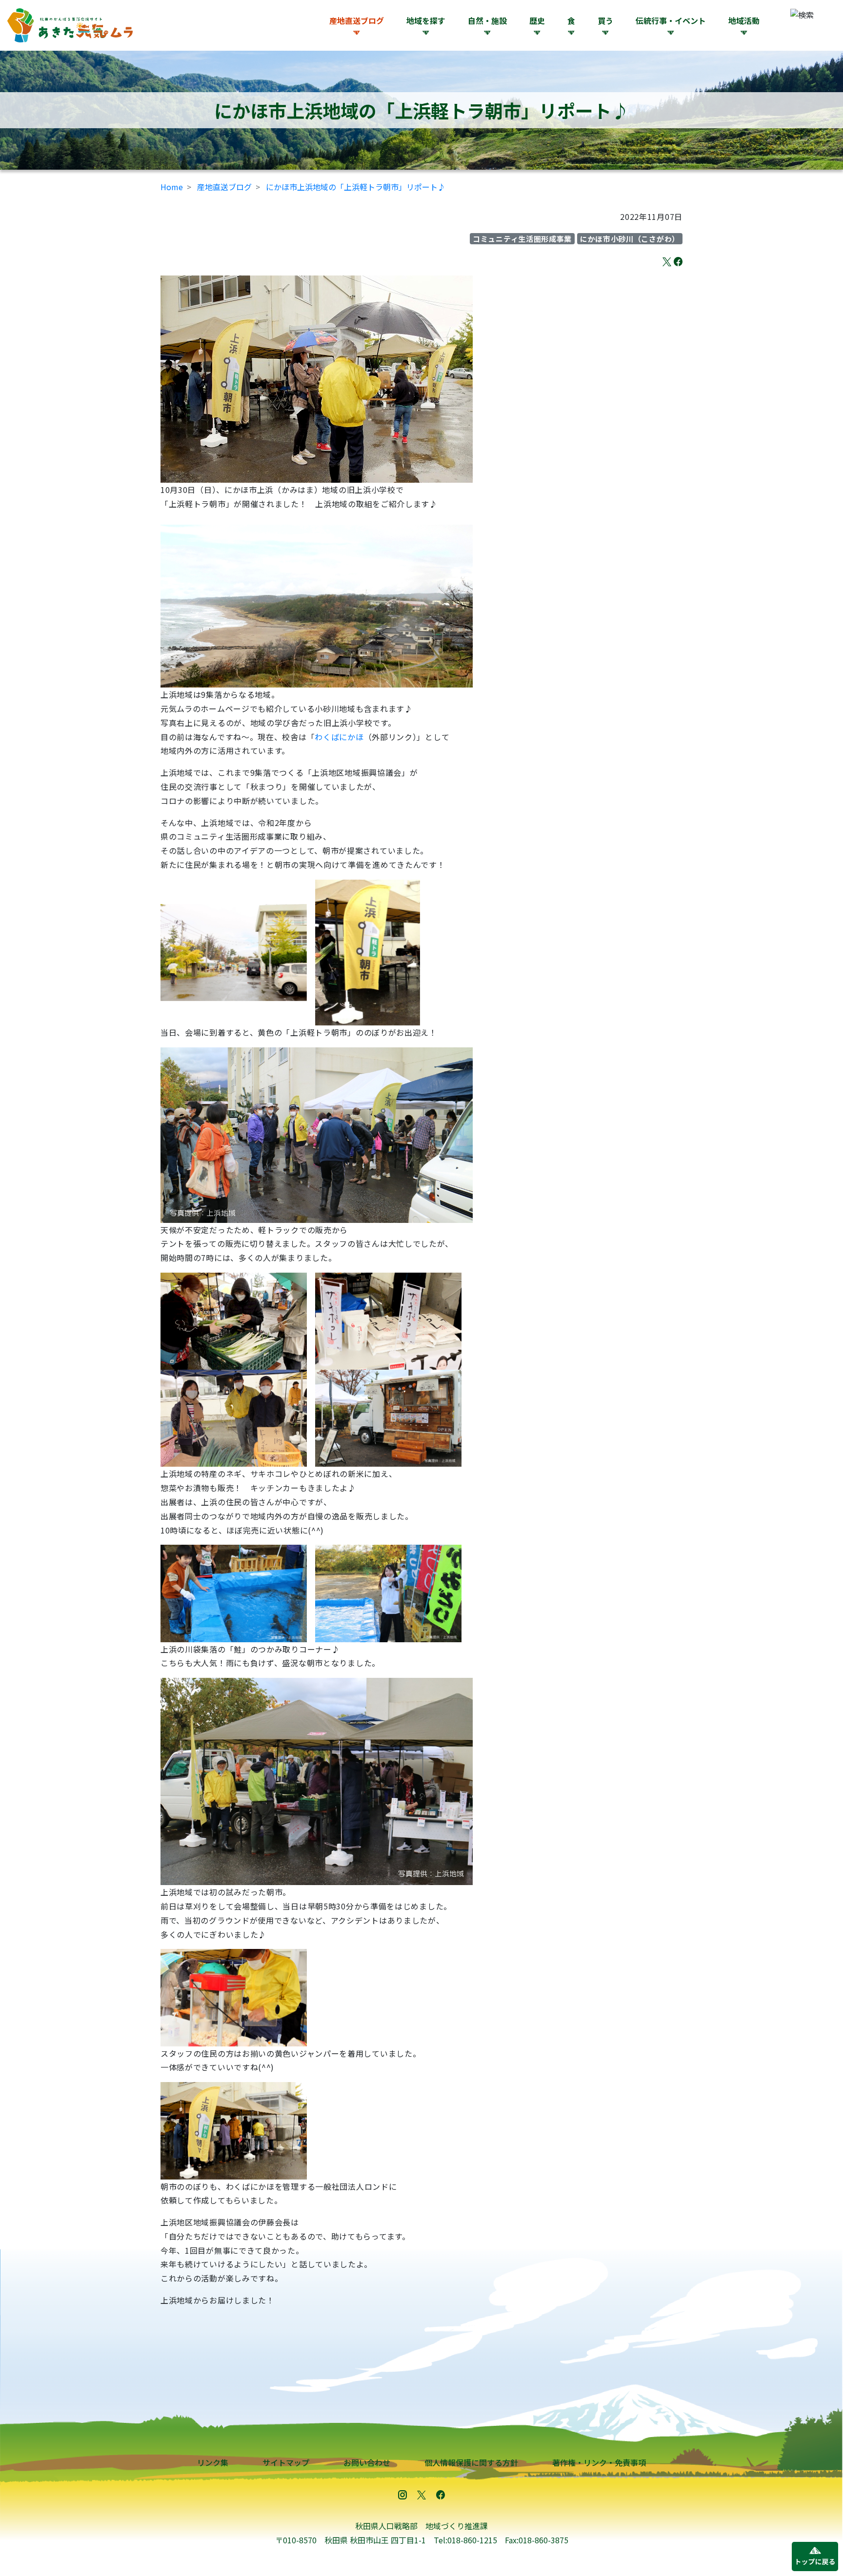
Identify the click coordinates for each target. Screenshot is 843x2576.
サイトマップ (286, 2462)
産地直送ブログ (357, 20)
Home (172, 187)
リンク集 (213, 2462)
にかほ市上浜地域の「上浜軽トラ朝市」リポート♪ (356, 187)
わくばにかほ (339, 737)
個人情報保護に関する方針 (471, 2462)
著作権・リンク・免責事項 (599, 2462)
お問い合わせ (367, 2462)
